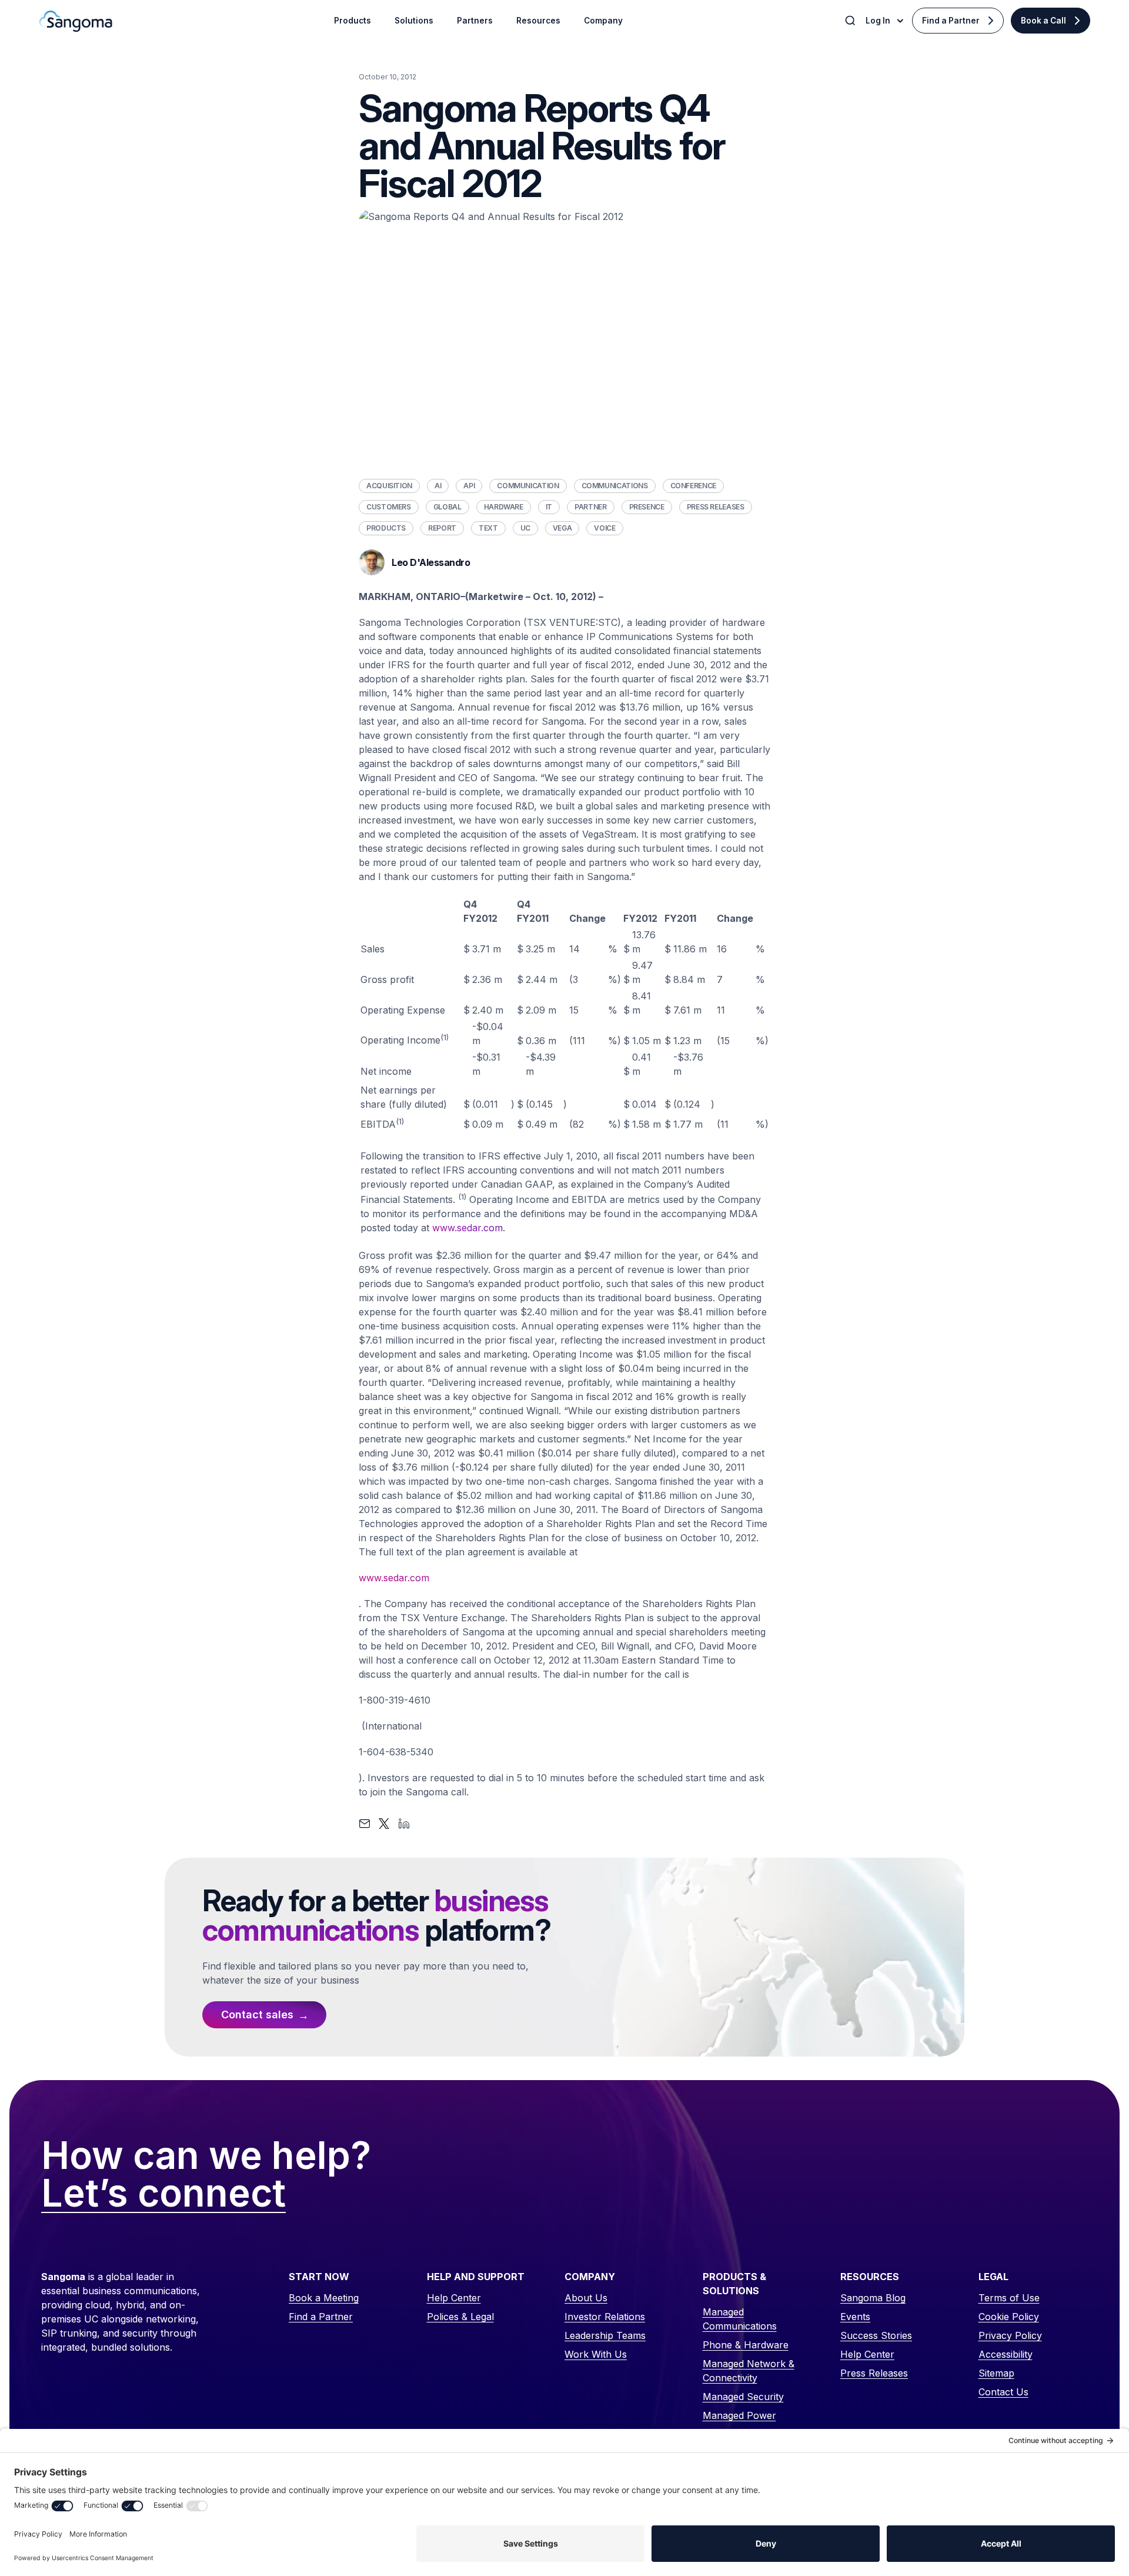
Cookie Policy (1009, 2317)
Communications (615, 486)
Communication (528, 486)
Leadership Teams (605, 2335)
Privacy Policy (1010, 2335)
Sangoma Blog (873, 2298)
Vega (562, 528)
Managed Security (743, 2397)
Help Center (454, 2298)
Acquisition (389, 486)
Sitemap (996, 2373)
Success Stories (876, 2335)
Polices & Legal (460, 2317)
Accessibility (1006, 2354)
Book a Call (1043, 21)
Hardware (504, 507)
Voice (604, 528)
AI (438, 486)
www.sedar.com (467, 1228)
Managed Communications (740, 2319)
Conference (693, 486)
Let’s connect (163, 2194)
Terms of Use (1009, 2298)
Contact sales (257, 2015)
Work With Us (596, 2354)
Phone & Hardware (746, 2345)
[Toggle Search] (851, 21)
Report (442, 528)
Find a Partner (951, 21)
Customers (389, 507)
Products (386, 528)
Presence (647, 507)
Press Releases (716, 507)
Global (447, 507)
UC (525, 528)
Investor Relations (605, 2317)
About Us (586, 2298)
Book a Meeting (324, 2298)
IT (549, 507)
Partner (590, 507)
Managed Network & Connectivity (749, 2371)
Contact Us (1003, 2392)
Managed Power (739, 2415)
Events (855, 2317)
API (469, 486)
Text (488, 528)
